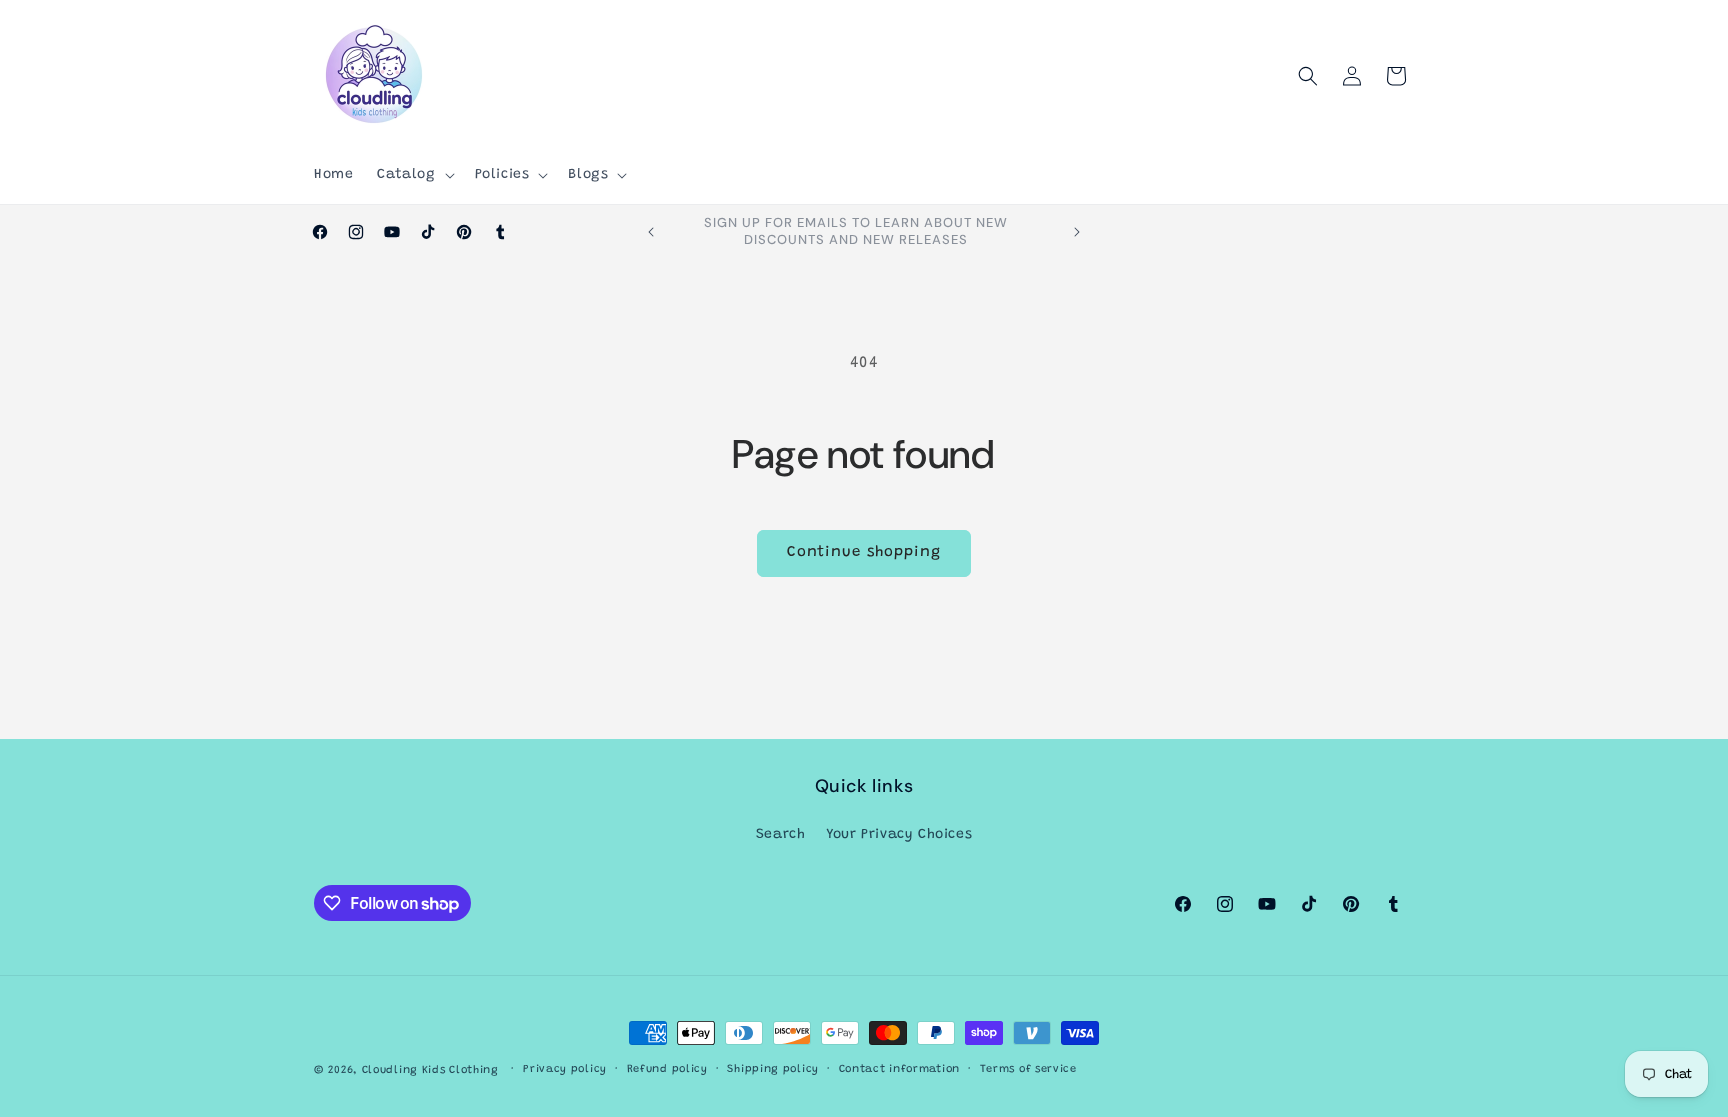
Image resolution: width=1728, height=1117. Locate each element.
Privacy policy (565, 1069)
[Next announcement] (1077, 232)
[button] (413, 175)
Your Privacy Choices (899, 835)
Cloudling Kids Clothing (430, 1070)
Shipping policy (773, 1069)
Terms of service (1028, 1069)
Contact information (899, 1069)
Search (781, 835)
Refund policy (667, 1069)
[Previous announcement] (651, 232)
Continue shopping (864, 552)
